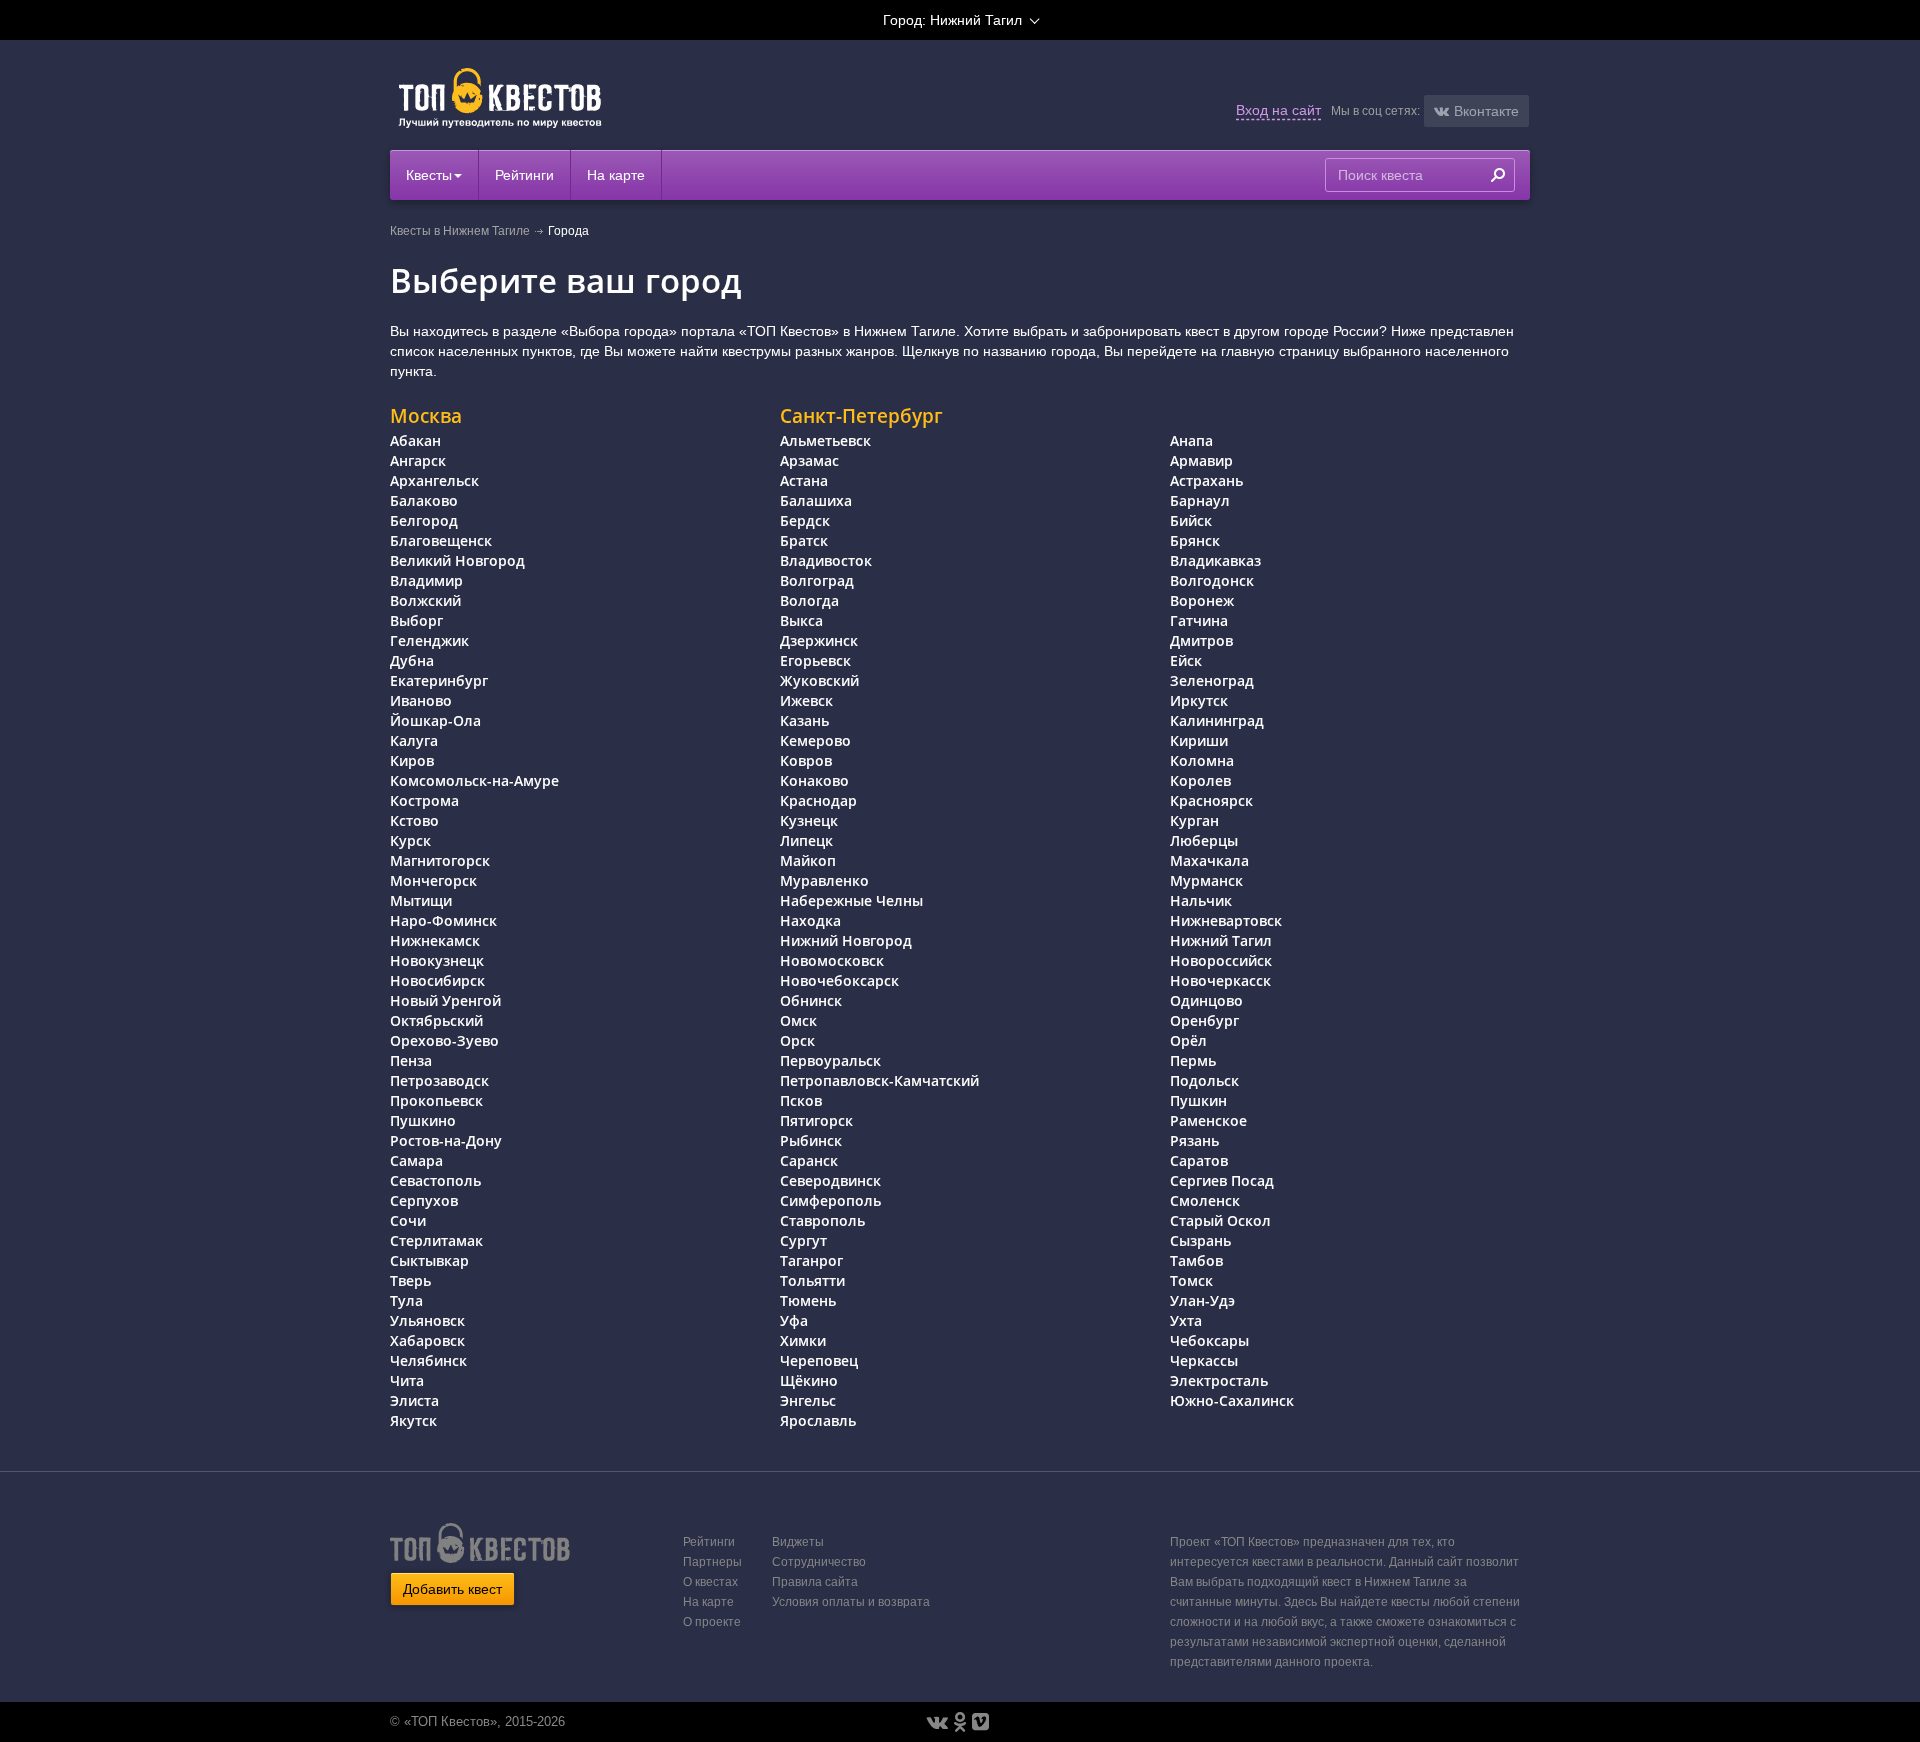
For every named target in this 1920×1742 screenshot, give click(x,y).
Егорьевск (815, 660)
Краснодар (818, 800)
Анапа (1191, 440)
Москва (426, 415)
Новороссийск (1221, 960)
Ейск (1186, 660)
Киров (412, 760)
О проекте (712, 1622)
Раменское (1208, 1120)
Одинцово (1206, 1000)
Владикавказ (1215, 560)
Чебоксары (1209, 1340)
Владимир (426, 580)
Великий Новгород (457, 560)
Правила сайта (815, 1582)
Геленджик (429, 640)
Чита (407, 1380)
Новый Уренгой (445, 1000)
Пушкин (1198, 1100)
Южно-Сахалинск (1232, 1400)
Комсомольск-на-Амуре (474, 780)
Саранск (809, 1160)
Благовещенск (441, 540)
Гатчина (1199, 620)
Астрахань (1206, 480)
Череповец (819, 1360)
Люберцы (1204, 840)
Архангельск (434, 480)
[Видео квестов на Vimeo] (980, 1722)
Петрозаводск (439, 1080)
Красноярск (1211, 800)
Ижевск (806, 700)
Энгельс (808, 1400)
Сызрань (1200, 1240)
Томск (1191, 1280)
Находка (810, 920)
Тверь (410, 1280)
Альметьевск (825, 440)
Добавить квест (452, 1589)
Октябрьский (436, 1020)
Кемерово (815, 740)
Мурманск (1206, 880)
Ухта (1186, 1320)
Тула (406, 1300)
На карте (616, 175)
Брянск (1195, 540)
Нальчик (1201, 900)
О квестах (710, 1582)
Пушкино (423, 1120)
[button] (1476, 111)
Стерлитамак (436, 1240)
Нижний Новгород (846, 940)
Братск (804, 540)
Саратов (1199, 1160)
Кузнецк (809, 820)
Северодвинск (830, 1180)
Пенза (411, 1060)
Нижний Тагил (1221, 940)
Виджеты (798, 1542)
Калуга (414, 740)
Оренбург (1204, 1020)
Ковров (806, 760)
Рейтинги (524, 175)
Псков (801, 1100)
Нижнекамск (435, 940)
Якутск (413, 1420)
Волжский (425, 600)
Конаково (814, 780)
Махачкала (1209, 860)
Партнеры (712, 1562)
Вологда (809, 600)
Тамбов (1196, 1260)
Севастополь (435, 1180)
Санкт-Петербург (861, 415)
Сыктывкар (429, 1260)
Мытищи (421, 900)
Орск (797, 1040)
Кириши (1199, 740)
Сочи (408, 1220)
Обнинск (811, 1000)
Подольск (1204, 1080)
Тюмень (808, 1300)
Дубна (412, 660)
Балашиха (816, 500)
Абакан (415, 440)
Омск (798, 1020)
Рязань (1194, 1140)
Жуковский (819, 680)
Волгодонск (1212, 580)
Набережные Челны (851, 900)
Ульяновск (427, 1320)
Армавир (1201, 460)
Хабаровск (427, 1340)
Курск (410, 840)
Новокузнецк (437, 960)
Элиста (414, 1400)
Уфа (794, 1320)
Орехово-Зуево (444, 1040)
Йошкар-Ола (435, 720)
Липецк (806, 840)
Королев (1200, 780)
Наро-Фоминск (443, 920)
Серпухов (424, 1200)
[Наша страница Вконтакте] (937, 1722)
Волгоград (817, 580)
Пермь (1193, 1060)
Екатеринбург (439, 680)
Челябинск (428, 1360)
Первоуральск (830, 1060)
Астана (804, 480)
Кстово (414, 820)
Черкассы (1204, 1360)
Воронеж (1202, 600)
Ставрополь (822, 1220)
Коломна (1202, 760)
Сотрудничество (819, 1562)
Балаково (424, 500)
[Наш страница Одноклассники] (960, 1722)
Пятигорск (816, 1120)
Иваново (421, 700)
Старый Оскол (1220, 1220)
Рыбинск (811, 1140)
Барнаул (1200, 500)
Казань (804, 720)
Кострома (424, 800)
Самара (416, 1160)
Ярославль (818, 1420)
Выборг (416, 620)
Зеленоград (1212, 680)
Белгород (424, 520)
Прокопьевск (436, 1100)
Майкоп (808, 860)
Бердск (805, 520)
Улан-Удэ (1202, 1300)
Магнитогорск (440, 860)
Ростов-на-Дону (446, 1140)
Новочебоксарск (839, 980)
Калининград (1217, 720)
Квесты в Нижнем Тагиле (460, 231)
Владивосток (826, 560)
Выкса (801, 620)
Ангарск (418, 460)
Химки (803, 1340)
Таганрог (811, 1260)
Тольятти (812, 1280)
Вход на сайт (1278, 110)
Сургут (803, 1240)
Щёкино (809, 1380)
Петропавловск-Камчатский (879, 1080)
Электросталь (1219, 1380)
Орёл (1188, 1040)
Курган (1194, 820)
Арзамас (809, 460)
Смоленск (1205, 1200)
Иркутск (1199, 700)
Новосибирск (437, 980)
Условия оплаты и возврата (851, 1602)
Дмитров (1201, 640)
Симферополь (830, 1200)
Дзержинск (819, 640)
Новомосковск (832, 960)
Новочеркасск (1220, 980)
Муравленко (824, 880)
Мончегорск (433, 880)
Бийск (1191, 520)
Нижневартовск (1226, 920)
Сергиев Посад (1222, 1180)
